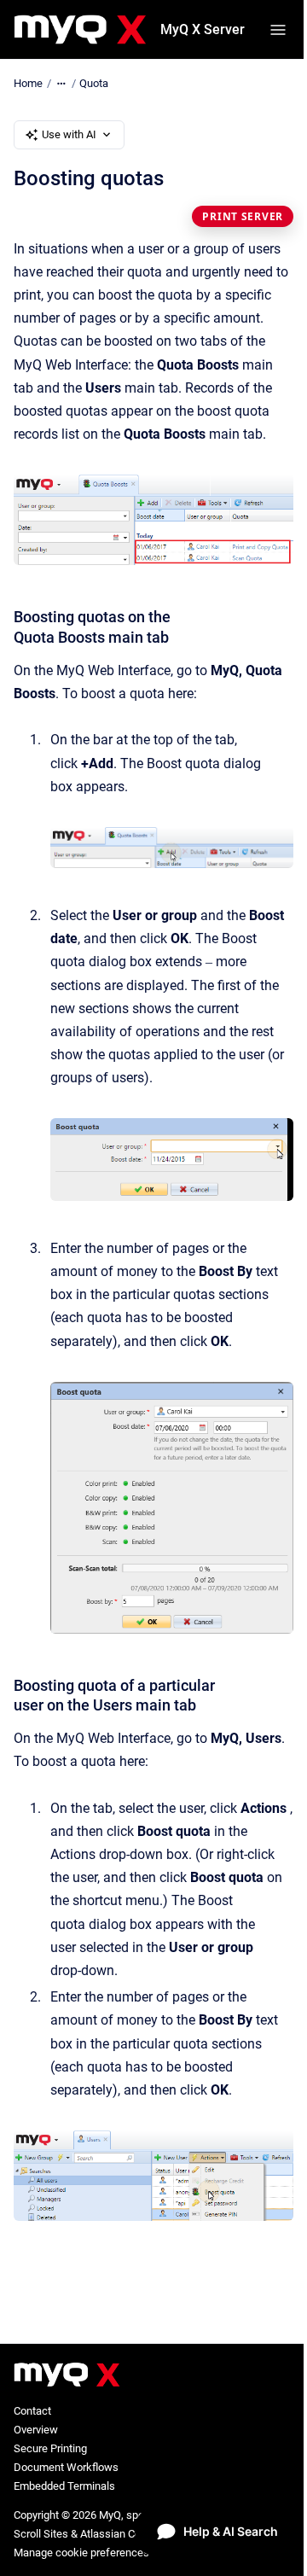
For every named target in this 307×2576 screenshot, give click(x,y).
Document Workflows (66, 2467)
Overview (36, 2430)
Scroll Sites (41, 2534)
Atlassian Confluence (131, 2534)
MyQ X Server (203, 29)
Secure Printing (50, 2448)
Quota (94, 83)
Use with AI (69, 134)
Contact (32, 2411)
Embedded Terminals (64, 2486)
